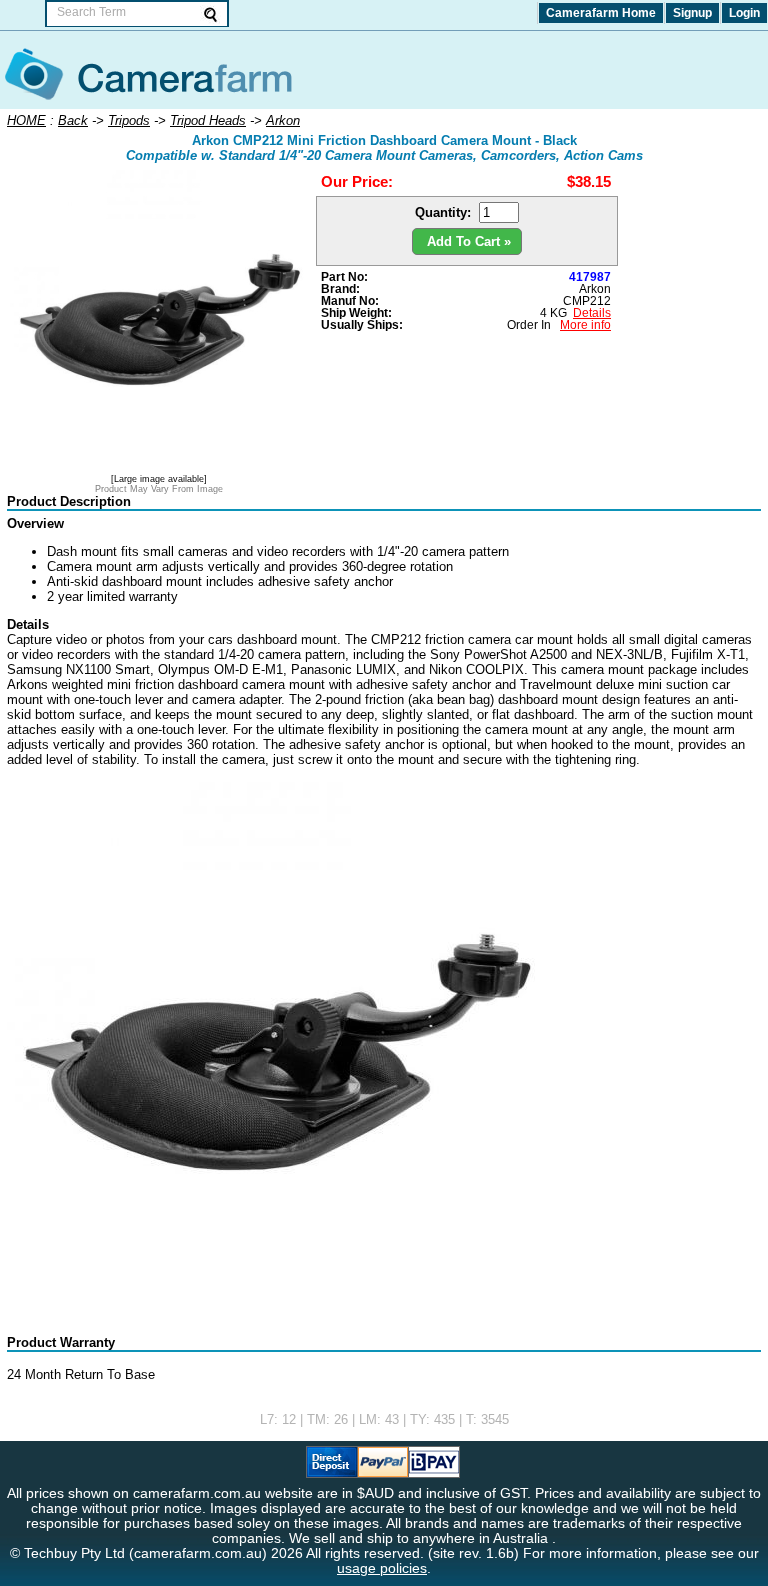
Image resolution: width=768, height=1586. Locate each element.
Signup (692, 13)
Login (744, 13)
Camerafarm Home (601, 13)
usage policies (382, 1568)
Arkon (595, 289)
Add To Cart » (467, 241)
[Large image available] (159, 479)
